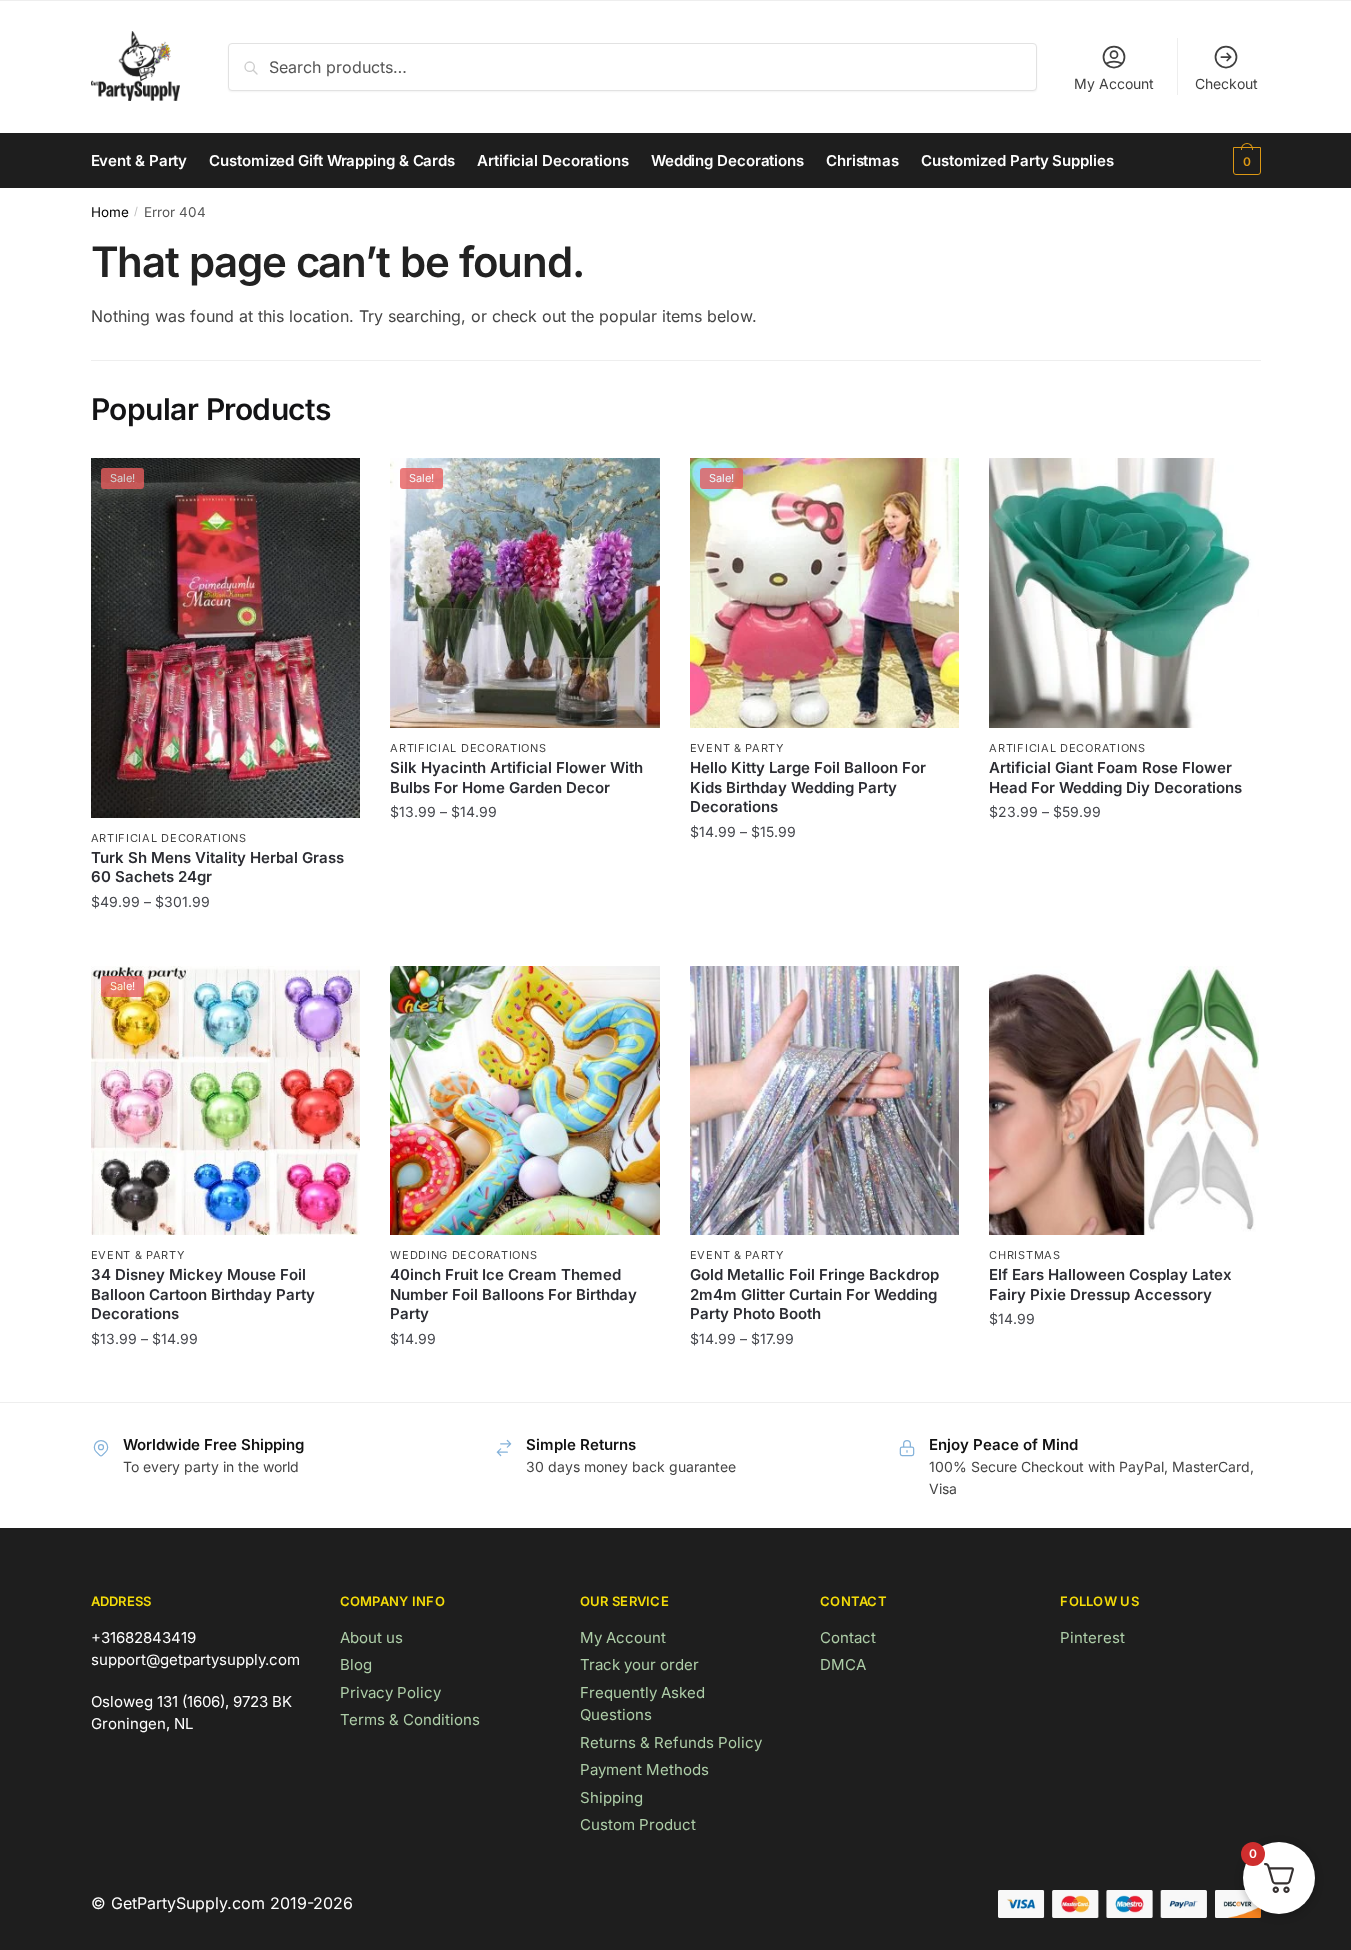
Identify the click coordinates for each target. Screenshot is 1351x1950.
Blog (356, 1664)
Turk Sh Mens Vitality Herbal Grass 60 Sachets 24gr (217, 867)
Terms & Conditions (410, 1719)
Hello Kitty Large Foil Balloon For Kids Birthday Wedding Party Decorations (808, 787)
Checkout (1226, 83)
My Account (1114, 83)
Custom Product (638, 1824)
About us (371, 1637)
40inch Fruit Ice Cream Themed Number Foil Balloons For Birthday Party (513, 1294)
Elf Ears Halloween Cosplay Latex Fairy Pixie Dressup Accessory (1110, 1284)
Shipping (611, 1797)
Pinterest (1092, 1637)
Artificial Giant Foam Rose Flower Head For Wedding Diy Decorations (1115, 777)
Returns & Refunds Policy (671, 1742)
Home (110, 212)
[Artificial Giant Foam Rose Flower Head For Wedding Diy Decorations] (1124, 593)
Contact (848, 1637)
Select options (225, 941)
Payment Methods (644, 1769)
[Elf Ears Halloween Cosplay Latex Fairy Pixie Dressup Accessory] (1124, 1101)
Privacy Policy (390, 1692)
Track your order (639, 1664)
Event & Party (737, 748)
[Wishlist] (330, 488)
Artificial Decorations (169, 838)
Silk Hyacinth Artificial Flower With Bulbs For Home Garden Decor (516, 777)
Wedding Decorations (463, 1255)
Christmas (1024, 1255)
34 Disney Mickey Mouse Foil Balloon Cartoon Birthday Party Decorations (203, 1294)
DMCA (843, 1664)
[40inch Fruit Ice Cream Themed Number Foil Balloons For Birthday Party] (525, 1101)
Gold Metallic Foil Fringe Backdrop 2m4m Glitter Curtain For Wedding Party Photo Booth (814, 1294)
